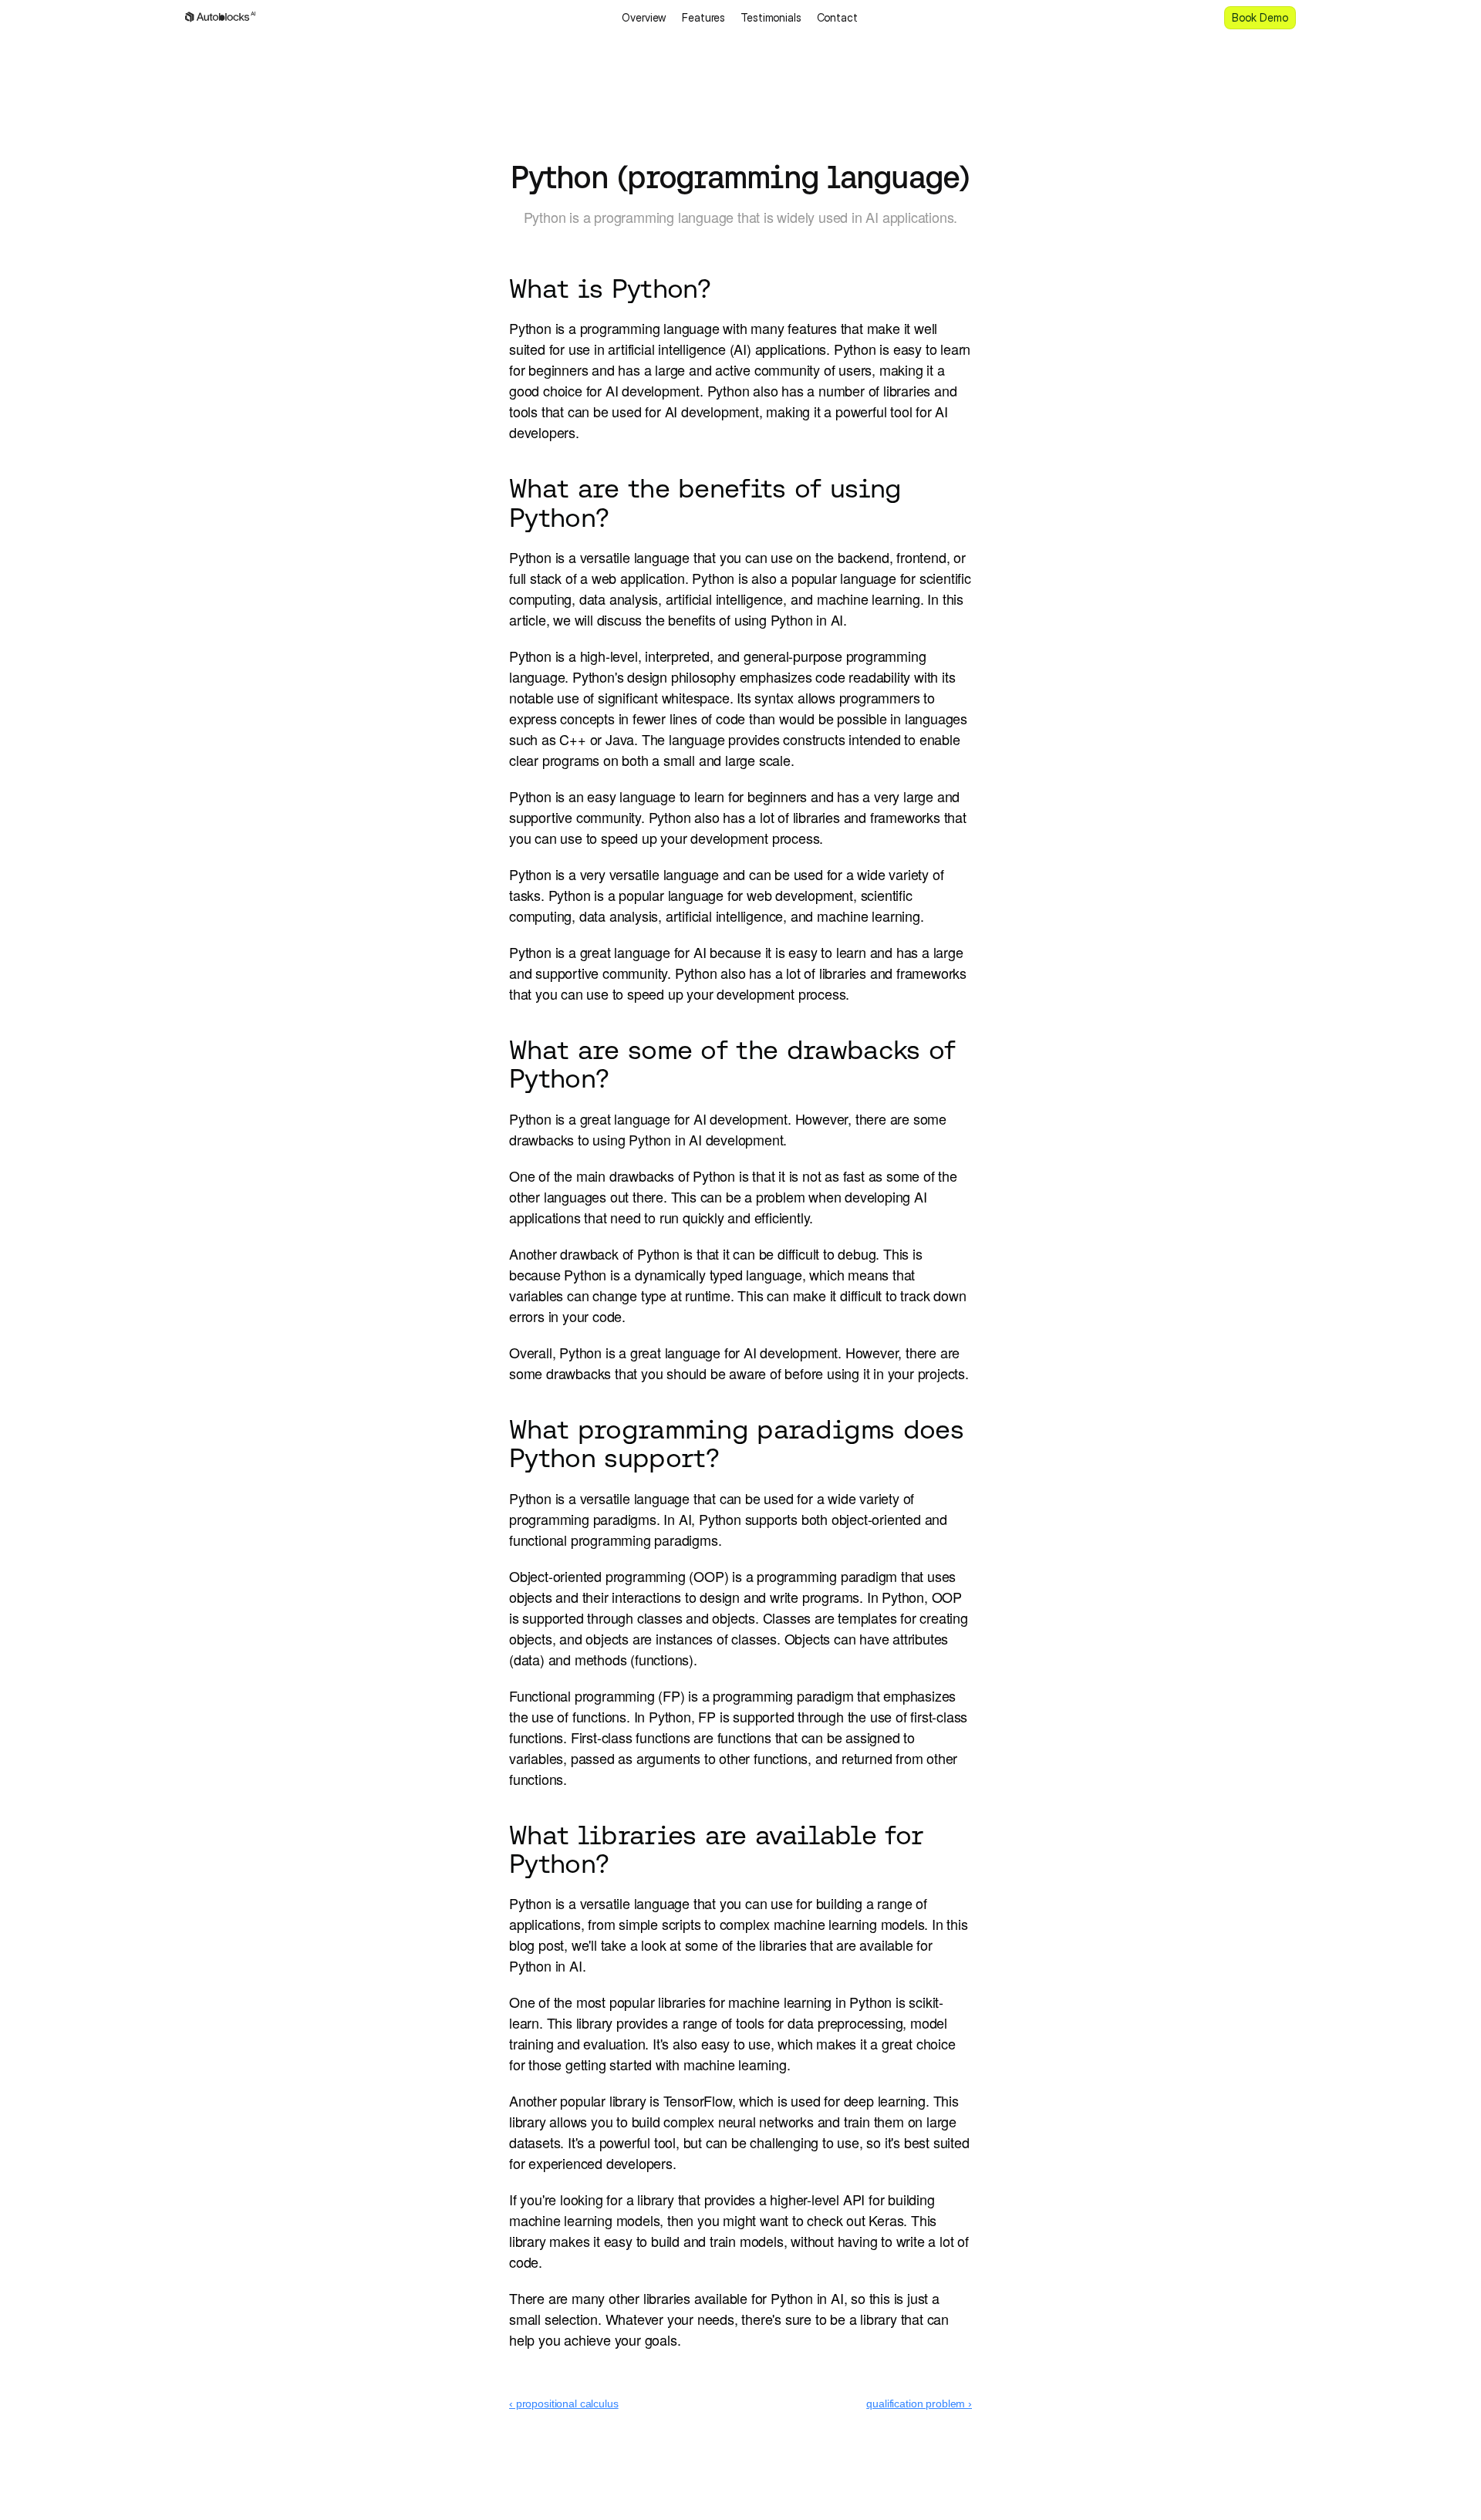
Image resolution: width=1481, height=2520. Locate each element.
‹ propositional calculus (564, 2404)
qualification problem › (919, 2404)
